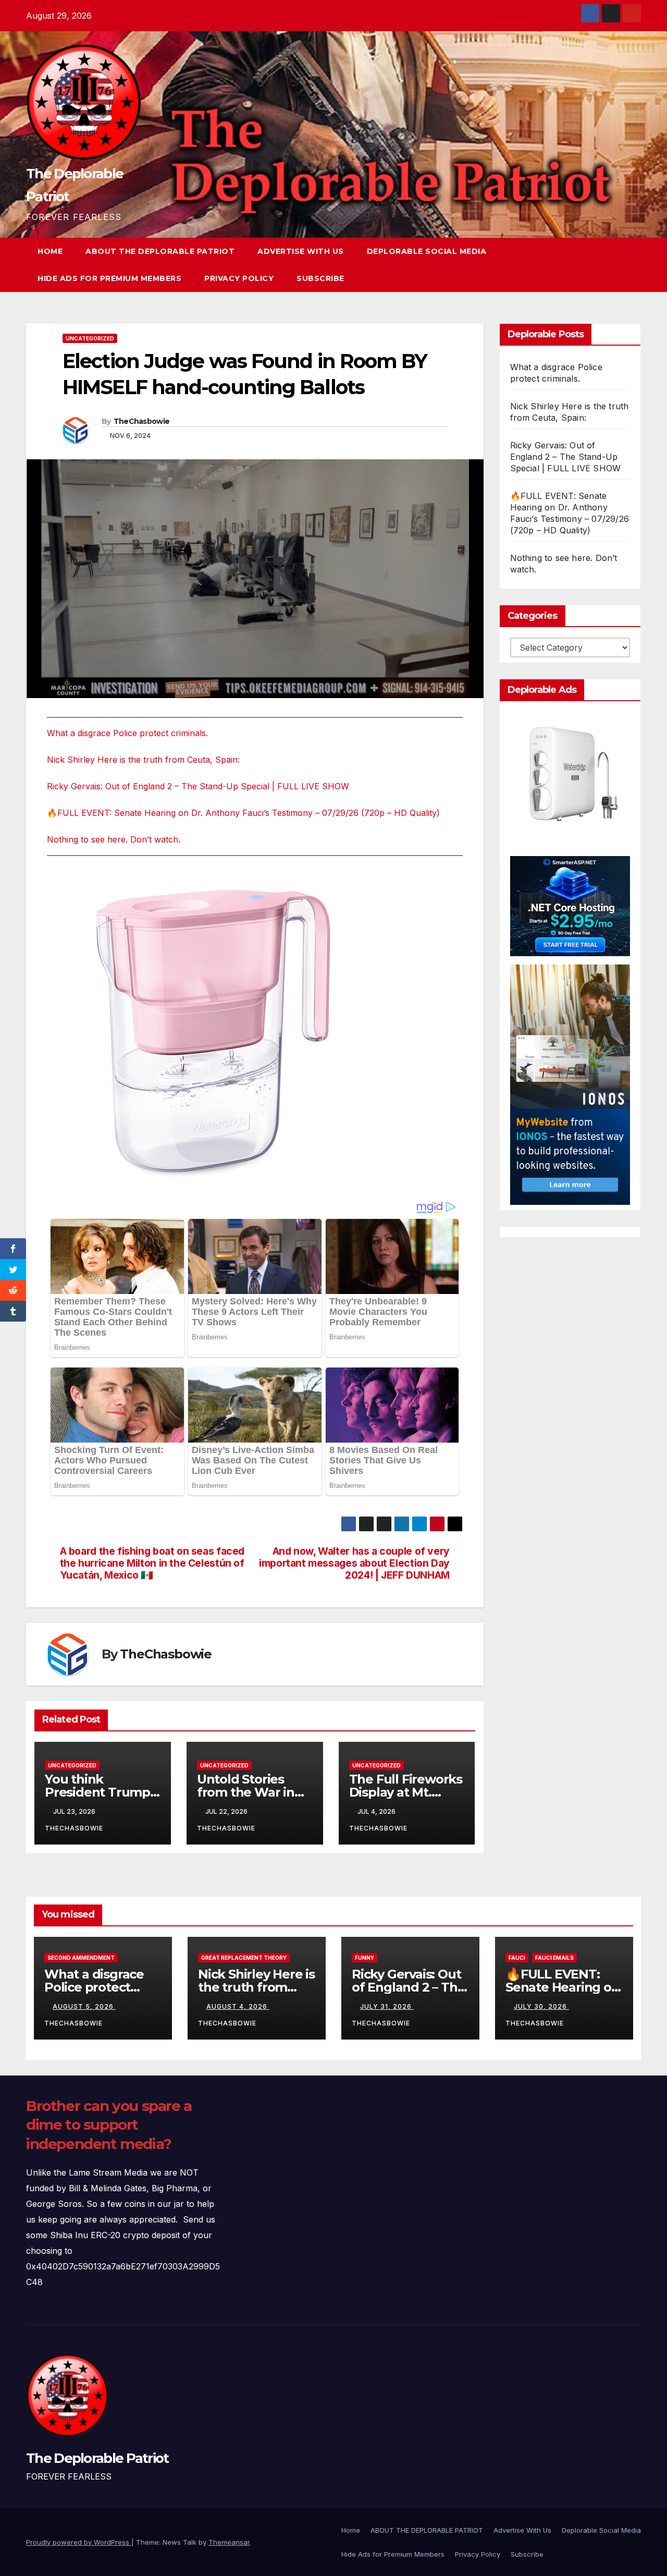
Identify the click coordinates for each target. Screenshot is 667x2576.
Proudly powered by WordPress (79, 2542)
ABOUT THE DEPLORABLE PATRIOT (160, 251)
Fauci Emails (554, 1958)
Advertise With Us (301, 251)
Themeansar (229, 2542)
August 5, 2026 (84, 2006)
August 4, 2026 (238, 2006)
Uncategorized (90, 338)
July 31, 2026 (387, 2006)
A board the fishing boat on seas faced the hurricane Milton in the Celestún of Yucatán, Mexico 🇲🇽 (152, 1563)
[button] (614, 265)
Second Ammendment (81, 1958)
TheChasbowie (142, 421)
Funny (365, 1958)
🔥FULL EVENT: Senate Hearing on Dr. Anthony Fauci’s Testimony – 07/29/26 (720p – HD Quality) (243, 813)
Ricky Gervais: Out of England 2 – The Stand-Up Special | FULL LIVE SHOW (198, 786)
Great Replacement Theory (244, 1958)
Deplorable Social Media (427, 251)
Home (50, 251)
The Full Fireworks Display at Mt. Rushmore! (406, 1792)
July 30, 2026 (541, 2006)
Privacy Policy (239, 278)
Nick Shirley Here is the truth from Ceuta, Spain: (143, 760)
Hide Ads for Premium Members (109, 278)
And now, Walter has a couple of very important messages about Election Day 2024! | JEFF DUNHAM (354, 1563)
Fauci (517, 1958)
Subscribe (320, 278)
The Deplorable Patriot (97, 2458)
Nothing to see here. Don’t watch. (114, 839)
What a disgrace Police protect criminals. (127, 733)
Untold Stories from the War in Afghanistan (246, 1792)
